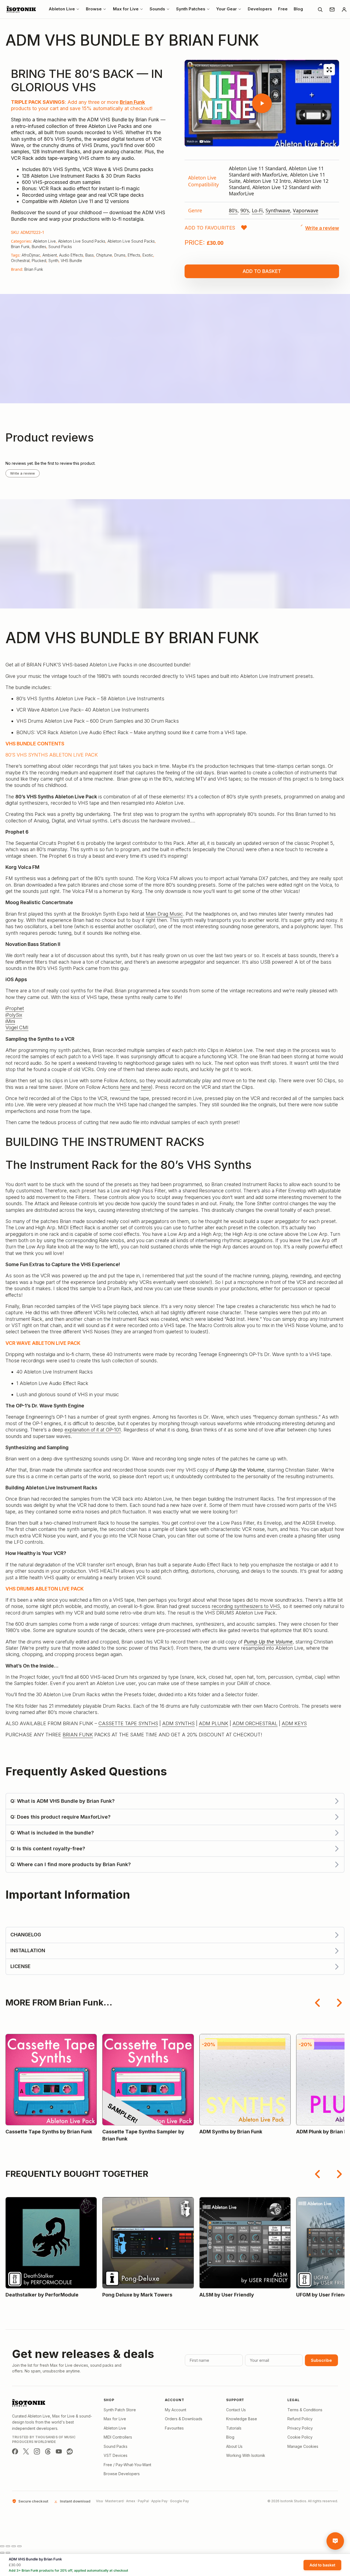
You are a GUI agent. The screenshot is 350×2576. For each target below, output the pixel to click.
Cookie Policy (300, 2437)
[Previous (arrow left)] (2, 2553)
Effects (134, 255)
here (125, 1087)
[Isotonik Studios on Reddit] (70, 2451)
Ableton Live (44, 241)
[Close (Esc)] (19, 2546)
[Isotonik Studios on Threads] (48, 2451)
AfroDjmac (31, 255)
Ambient (50, 255)
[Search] (320, 9)
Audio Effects (71, 255)
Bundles (39, 247)
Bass (90, 255)
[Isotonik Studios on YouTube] (59, 2451)
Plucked (39, 261)
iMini (10, 1021)
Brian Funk (132, 102)
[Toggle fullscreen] (8, 2546)
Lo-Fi (257, 210)
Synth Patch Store (120, 2410)
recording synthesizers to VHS (246, 1606)
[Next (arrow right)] (8, 2553)
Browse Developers (122, 2474)
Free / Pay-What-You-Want (127, 2465)
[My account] (344, 9)
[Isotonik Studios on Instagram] (37, 2451)
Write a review (23, 473)
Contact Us (236, 2410)
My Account (176, 2410)
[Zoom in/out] (2, 2546)
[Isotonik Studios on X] (26, 2451)
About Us (234, 2446)
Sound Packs (60, 247)
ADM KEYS (294, 1723)
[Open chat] (335, 2541)
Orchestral (20, 261)
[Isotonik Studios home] (22, 9)
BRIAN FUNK (78, 1735)
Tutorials (234, 2428)
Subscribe (321, 2360)
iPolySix (14, 1015)
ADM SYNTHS (178, 1723)
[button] (216, 228)
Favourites (174, 2428)
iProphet (15, 1008)
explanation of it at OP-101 (93, 1430)
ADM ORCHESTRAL (255, 1723)
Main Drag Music (164, 914)
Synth (53, 261)
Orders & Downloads (184, 2419)
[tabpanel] (262, 189)
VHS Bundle (71, 261)
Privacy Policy (300, 2428)
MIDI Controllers (118, 2437)
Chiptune (104, 255)
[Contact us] (332, 9)
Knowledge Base (242, 2419)
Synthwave (278, 210)
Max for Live (115, 2419)
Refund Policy (300, 2419)
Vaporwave (306, 210)
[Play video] (262, 103)
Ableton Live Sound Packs (82, 241)
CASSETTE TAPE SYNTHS (128, 1723)
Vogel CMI (17, 1027)
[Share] (14, 2546)
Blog (230, 2437)
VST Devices (116, 2455)
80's (233, 210)
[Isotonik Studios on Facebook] (15, 2451)
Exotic (148, 255)
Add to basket (262, 271)
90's (245, 210)
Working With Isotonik (246, 2455)
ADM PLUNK (214, 1723)
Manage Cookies (303, 2446)
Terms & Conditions (305, 2410)
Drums (120, 255)
